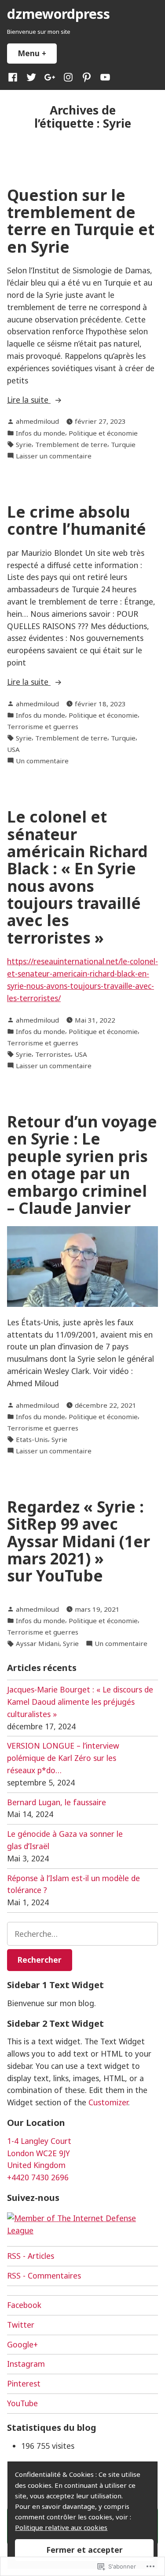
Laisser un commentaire (54, 456)
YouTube (22, 2403)
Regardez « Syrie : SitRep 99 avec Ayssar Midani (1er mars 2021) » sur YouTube (79, 1541)
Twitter (21, 2325)
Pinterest (24, 2383)
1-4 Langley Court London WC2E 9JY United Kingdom (39, 2153)
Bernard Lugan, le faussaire (57, 1802)
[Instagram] (68, 77)
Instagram (26, 2364)
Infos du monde (40, 433)
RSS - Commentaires (44, 2275)
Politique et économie (103, 433)
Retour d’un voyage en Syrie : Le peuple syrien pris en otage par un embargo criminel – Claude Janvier (82, 1165)
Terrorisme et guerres (43, 726)
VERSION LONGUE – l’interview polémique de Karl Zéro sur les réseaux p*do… (63, 1758)
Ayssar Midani (38, 1643)
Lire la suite (29, 400)
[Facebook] (15, 77)
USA (13, 749)
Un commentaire (42, 761)
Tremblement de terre (71, 444)
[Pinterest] (87, 77)
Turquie (123, 444)
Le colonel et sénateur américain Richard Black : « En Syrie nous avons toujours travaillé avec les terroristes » (77, 877)
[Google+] (50, 77)
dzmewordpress (59, 14)
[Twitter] (31, 77)
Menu (37, 53)
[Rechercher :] (82, 1934)
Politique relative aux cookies (61, 2527)
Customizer (108, 2102)
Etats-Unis (32, 1439)
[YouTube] (103, 77)
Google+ (22, 2344)
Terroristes (53, 1054)
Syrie (24, 444)
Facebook (24, 2305)
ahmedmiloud (37, 421)
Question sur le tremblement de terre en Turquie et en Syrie (81, 221)
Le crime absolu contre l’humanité (77, 520)
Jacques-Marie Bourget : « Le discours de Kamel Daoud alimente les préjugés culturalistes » (80, 1702)
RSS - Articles (31, 2256)
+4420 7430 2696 (38, 2177)
